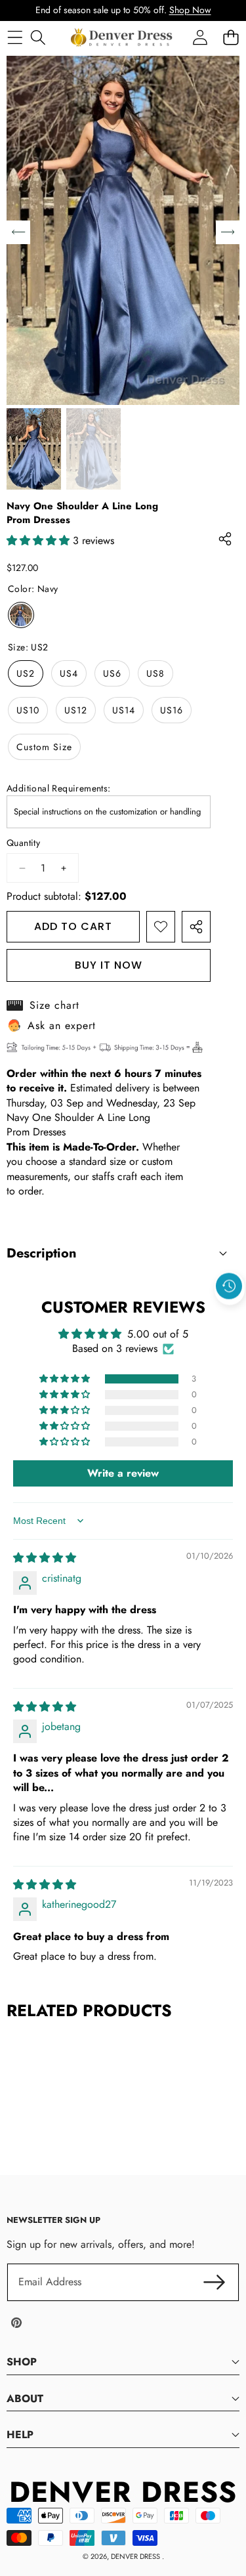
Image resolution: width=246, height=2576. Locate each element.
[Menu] (15, 37)
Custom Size (44, 747)
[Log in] (200, 37)
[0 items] (231, 37)
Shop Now (190, 10)
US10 (28, 710)
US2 (26, 673)
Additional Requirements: (59, 789)
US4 (69, 673)
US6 (112, 673)
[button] (230, 1316)
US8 (155, 673)
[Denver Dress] (123, 37)
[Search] (38, 37)
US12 (76, 710)
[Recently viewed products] (229, 1286)
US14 (124, 710)
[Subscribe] (215, 2282)
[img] (45, 1558)
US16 (172, 710)
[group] (34, 449)
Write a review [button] (123, 1473)
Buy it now (109, 965)
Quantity (23, 843)
